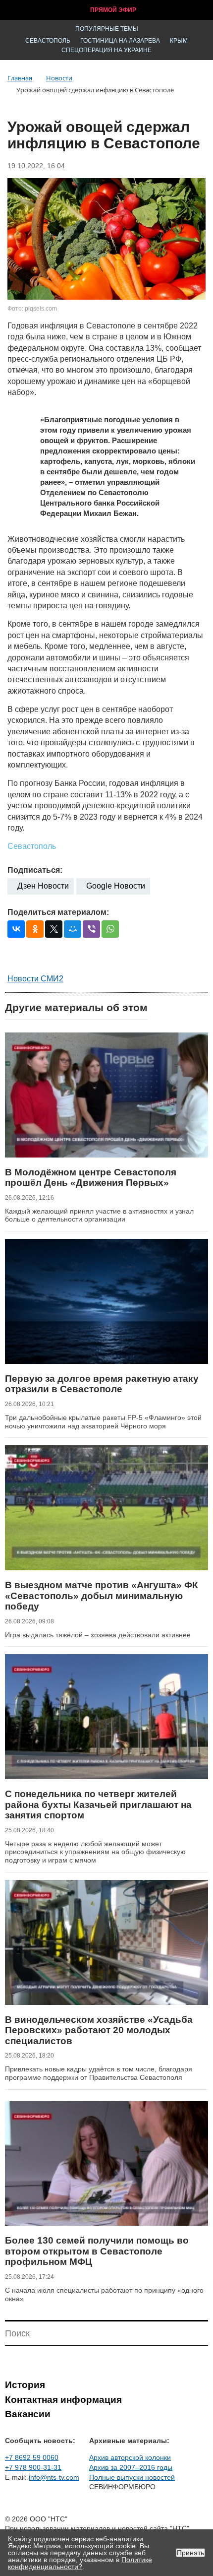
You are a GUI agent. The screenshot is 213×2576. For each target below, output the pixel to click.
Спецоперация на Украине (106, 50)
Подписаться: (35, 870)
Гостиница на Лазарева (120, 41)
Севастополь (48, 41)
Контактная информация (63, 2400)
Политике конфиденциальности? (80, 2563)
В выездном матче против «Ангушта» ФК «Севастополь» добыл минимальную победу (102, 1596)
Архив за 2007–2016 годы (131, 2467)
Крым (179, 41)
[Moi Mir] (73, 929)
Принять (190, 2553)
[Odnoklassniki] (35, 929)
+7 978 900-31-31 (33, 2467)
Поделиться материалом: (58, 912)
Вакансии (28, 2414)
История (25, 2385)
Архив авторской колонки (130, 2457)
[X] (54, 929)
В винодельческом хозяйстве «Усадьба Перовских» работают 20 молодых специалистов (99, 2030)
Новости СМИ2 (35, 979)
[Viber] (91, 929)
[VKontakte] (16, 929)
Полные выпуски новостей (132, 2477)
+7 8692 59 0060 (32, 2457)
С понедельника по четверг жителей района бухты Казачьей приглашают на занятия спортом (98, 1804)
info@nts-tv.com (54, 2477)
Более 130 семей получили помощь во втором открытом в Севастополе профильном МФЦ (97, 2251)
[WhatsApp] (110, 929)
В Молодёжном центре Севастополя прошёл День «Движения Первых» (91, 1178)
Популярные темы (107, 29)
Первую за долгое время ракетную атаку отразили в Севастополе (102, 1384)
